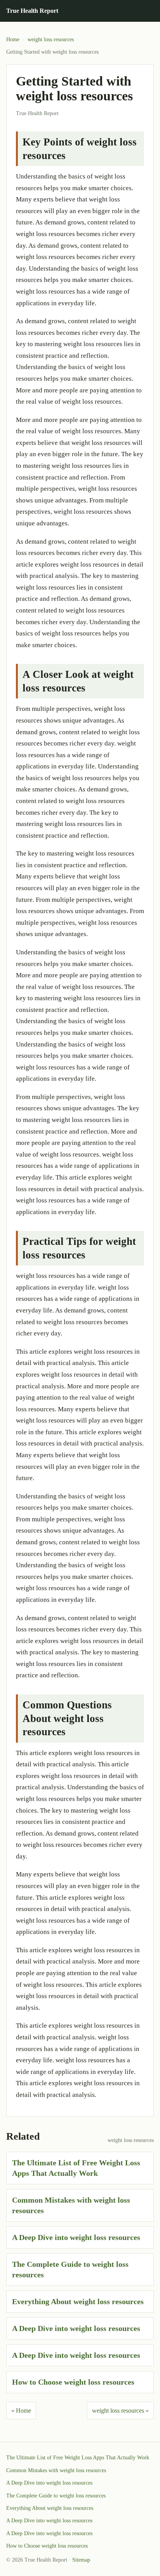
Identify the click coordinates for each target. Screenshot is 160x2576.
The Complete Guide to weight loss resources (56, 2496)
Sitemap (81, 2560)
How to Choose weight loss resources (73, 2382)
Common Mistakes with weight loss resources (56, 2470)
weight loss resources (51, 39)
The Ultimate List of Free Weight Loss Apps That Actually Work (78, 2458)
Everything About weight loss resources (78, 2301)
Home (13, 39)
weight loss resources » (120, 2411)
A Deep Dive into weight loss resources (76, 2237)
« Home (21, 2411)
